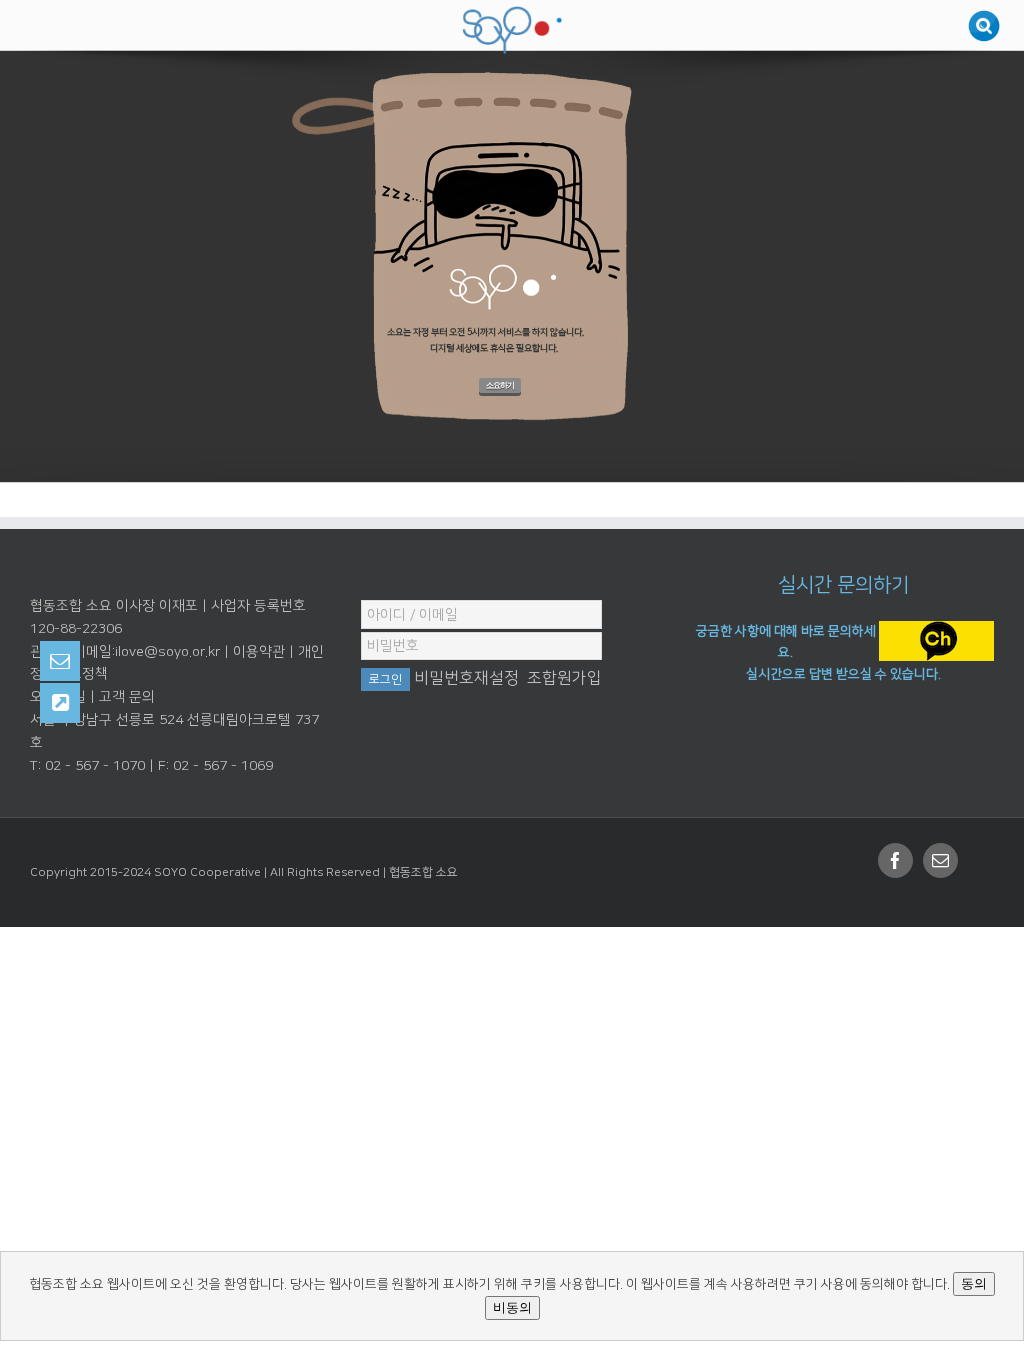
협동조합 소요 (423, 872)
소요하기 (500, 385)
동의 (974, 1283)
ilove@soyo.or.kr (167, 652)
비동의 (512, 1307)
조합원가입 (564, 678)
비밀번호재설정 (466, 678)
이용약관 (259, 652)
